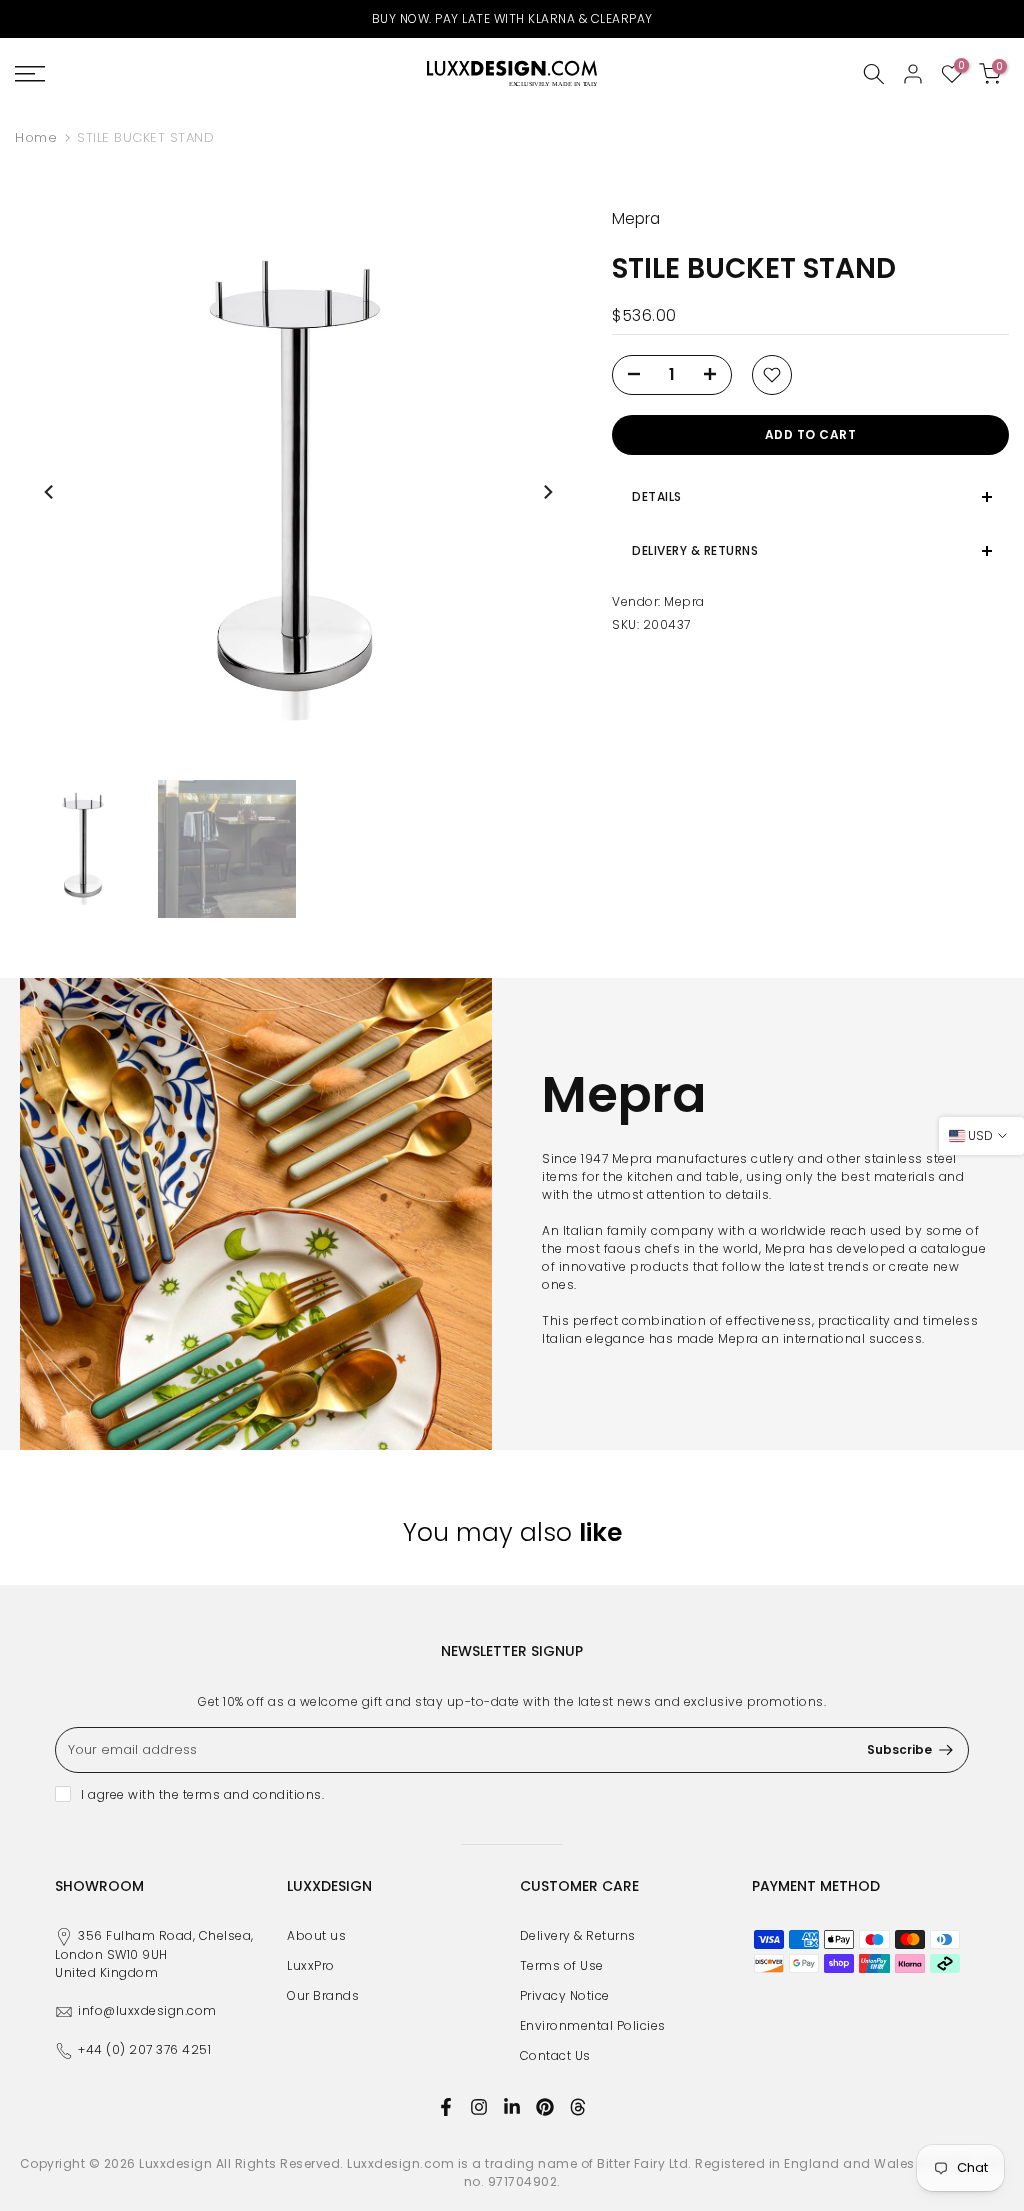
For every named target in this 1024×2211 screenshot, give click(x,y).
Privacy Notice (565, 1995)
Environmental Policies (593, 2025)
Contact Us (555, 2055)
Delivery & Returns (578, 1935)
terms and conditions (252, 1794)
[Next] (547, 492)
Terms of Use (562, 1965)
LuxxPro (311, 1965)
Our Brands (323, 1995)
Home (36, 137)
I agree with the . (202, 1794)
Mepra (684, 601)
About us (316, 1935)
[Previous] (50, 492)
